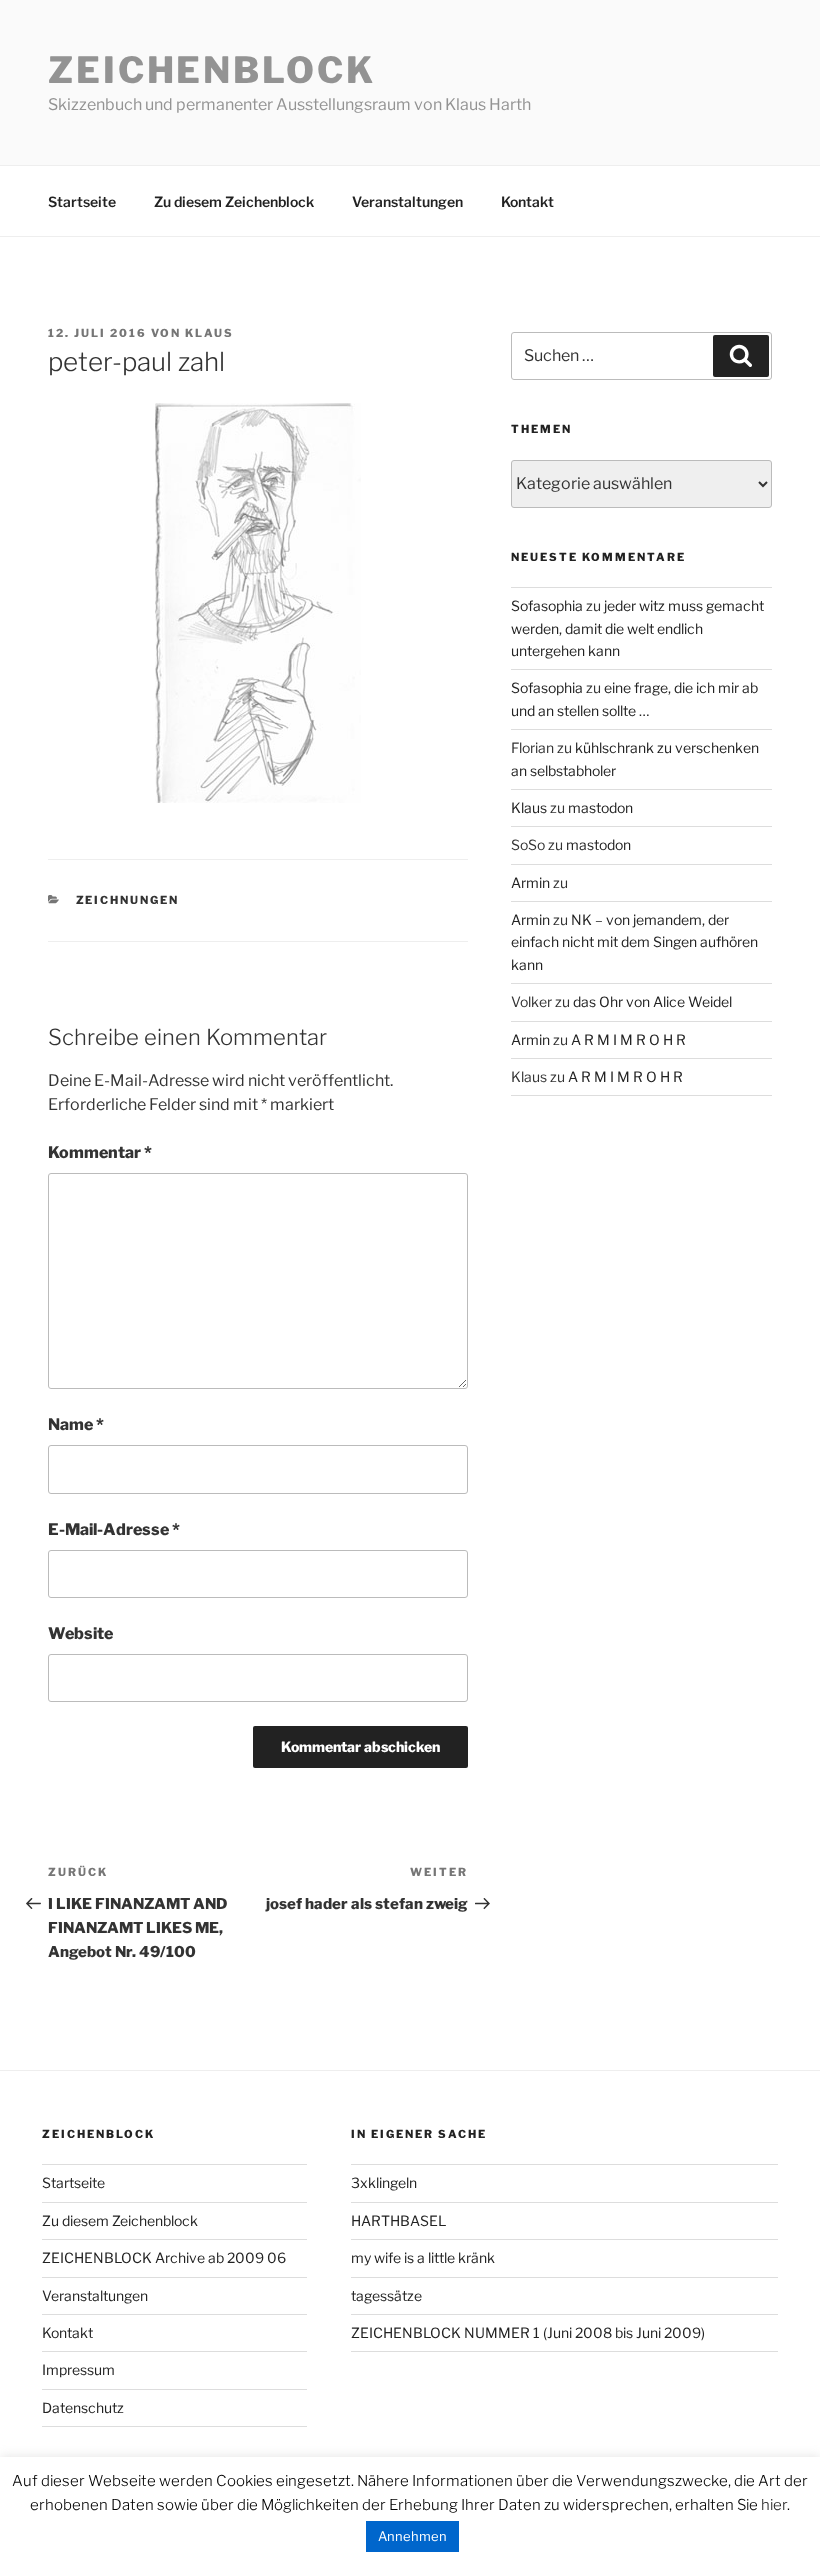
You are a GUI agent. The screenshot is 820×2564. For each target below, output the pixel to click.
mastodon (600, 807)
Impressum (78, 2369)
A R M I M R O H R (628, 1039)
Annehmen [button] (412, 2536)
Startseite (82, 201)
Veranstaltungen (407, 201)
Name (76, 1424)
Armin (530, 882)
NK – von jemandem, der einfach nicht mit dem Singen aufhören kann (634, 942)
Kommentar (100, 1152)
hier (774, 2505)
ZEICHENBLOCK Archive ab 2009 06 (164, 2257)
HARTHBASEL (398, 2220)
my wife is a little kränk (423, 2257)
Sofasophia (547, 605)
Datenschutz (83, 2407)
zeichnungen (128, 900)
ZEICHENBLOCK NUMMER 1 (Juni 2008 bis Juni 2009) (528, 2332)
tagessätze (386, 2295)
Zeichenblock (212, 70)
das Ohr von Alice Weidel (652, 1001)
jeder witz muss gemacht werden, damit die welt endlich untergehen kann (637, 628)
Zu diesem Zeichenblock (234, 201)
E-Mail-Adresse (114, 1529)
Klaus (209, 333)
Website (80, 1633)
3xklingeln (384, 2182)
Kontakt (527, 201)
